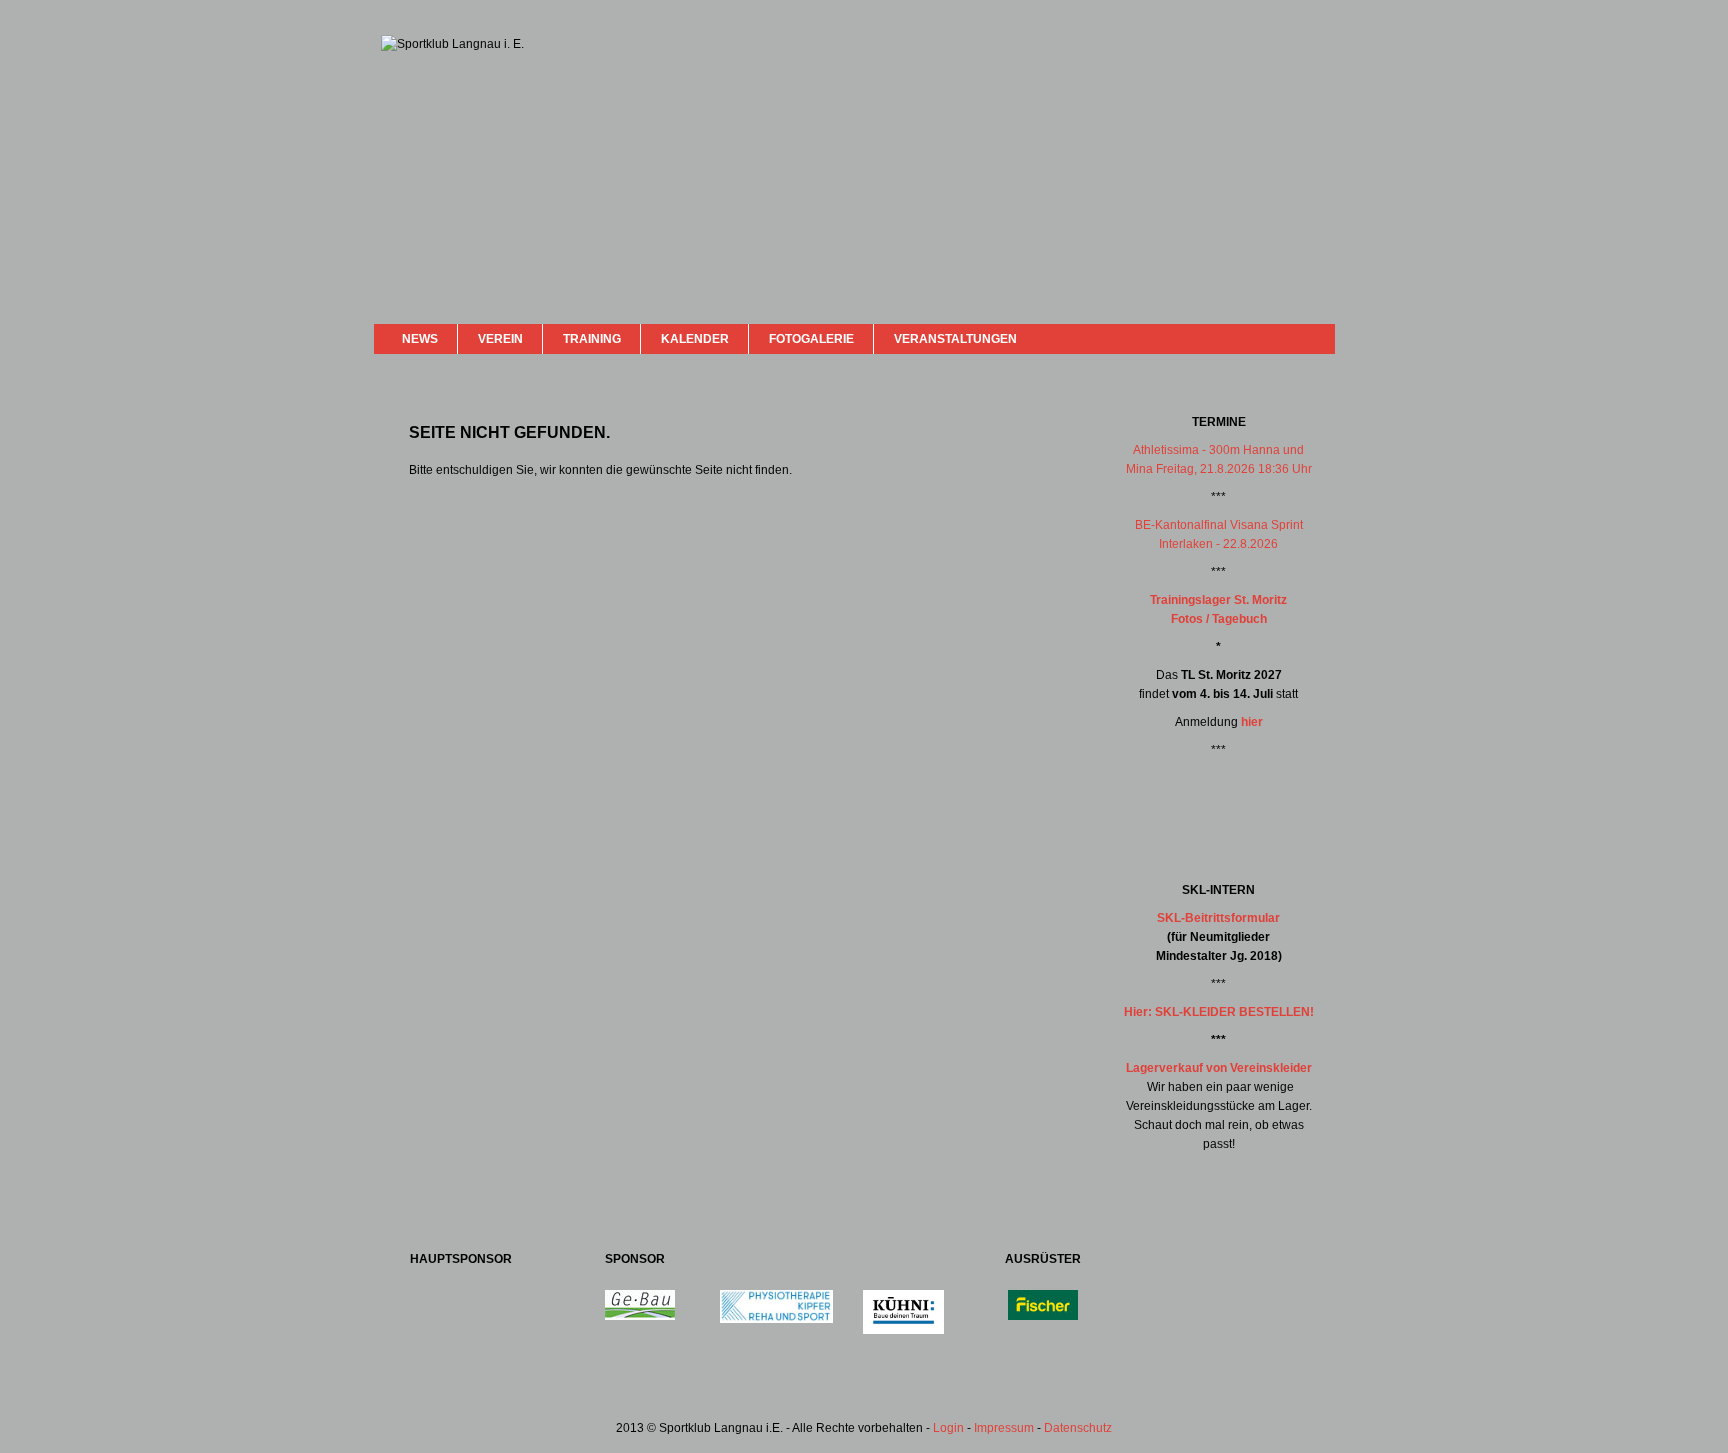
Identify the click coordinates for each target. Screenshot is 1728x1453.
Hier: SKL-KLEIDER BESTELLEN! (1219, 1012)
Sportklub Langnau (421, 108)
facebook (1266, 336)
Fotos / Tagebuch (1219, 619)
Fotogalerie (811, 339)
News (420, 339)
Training (592, 339)
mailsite (1312, 338)
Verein (500, 339)
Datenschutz (1078, 1428)
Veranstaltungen (955, 339)
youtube (1286, 337)
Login (948, 1428)
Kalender (695, 339)
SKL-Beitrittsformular (1218, 918)
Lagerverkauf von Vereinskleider (1219, 1068)
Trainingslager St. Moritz (1218, 600)
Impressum (1004, 1428)
